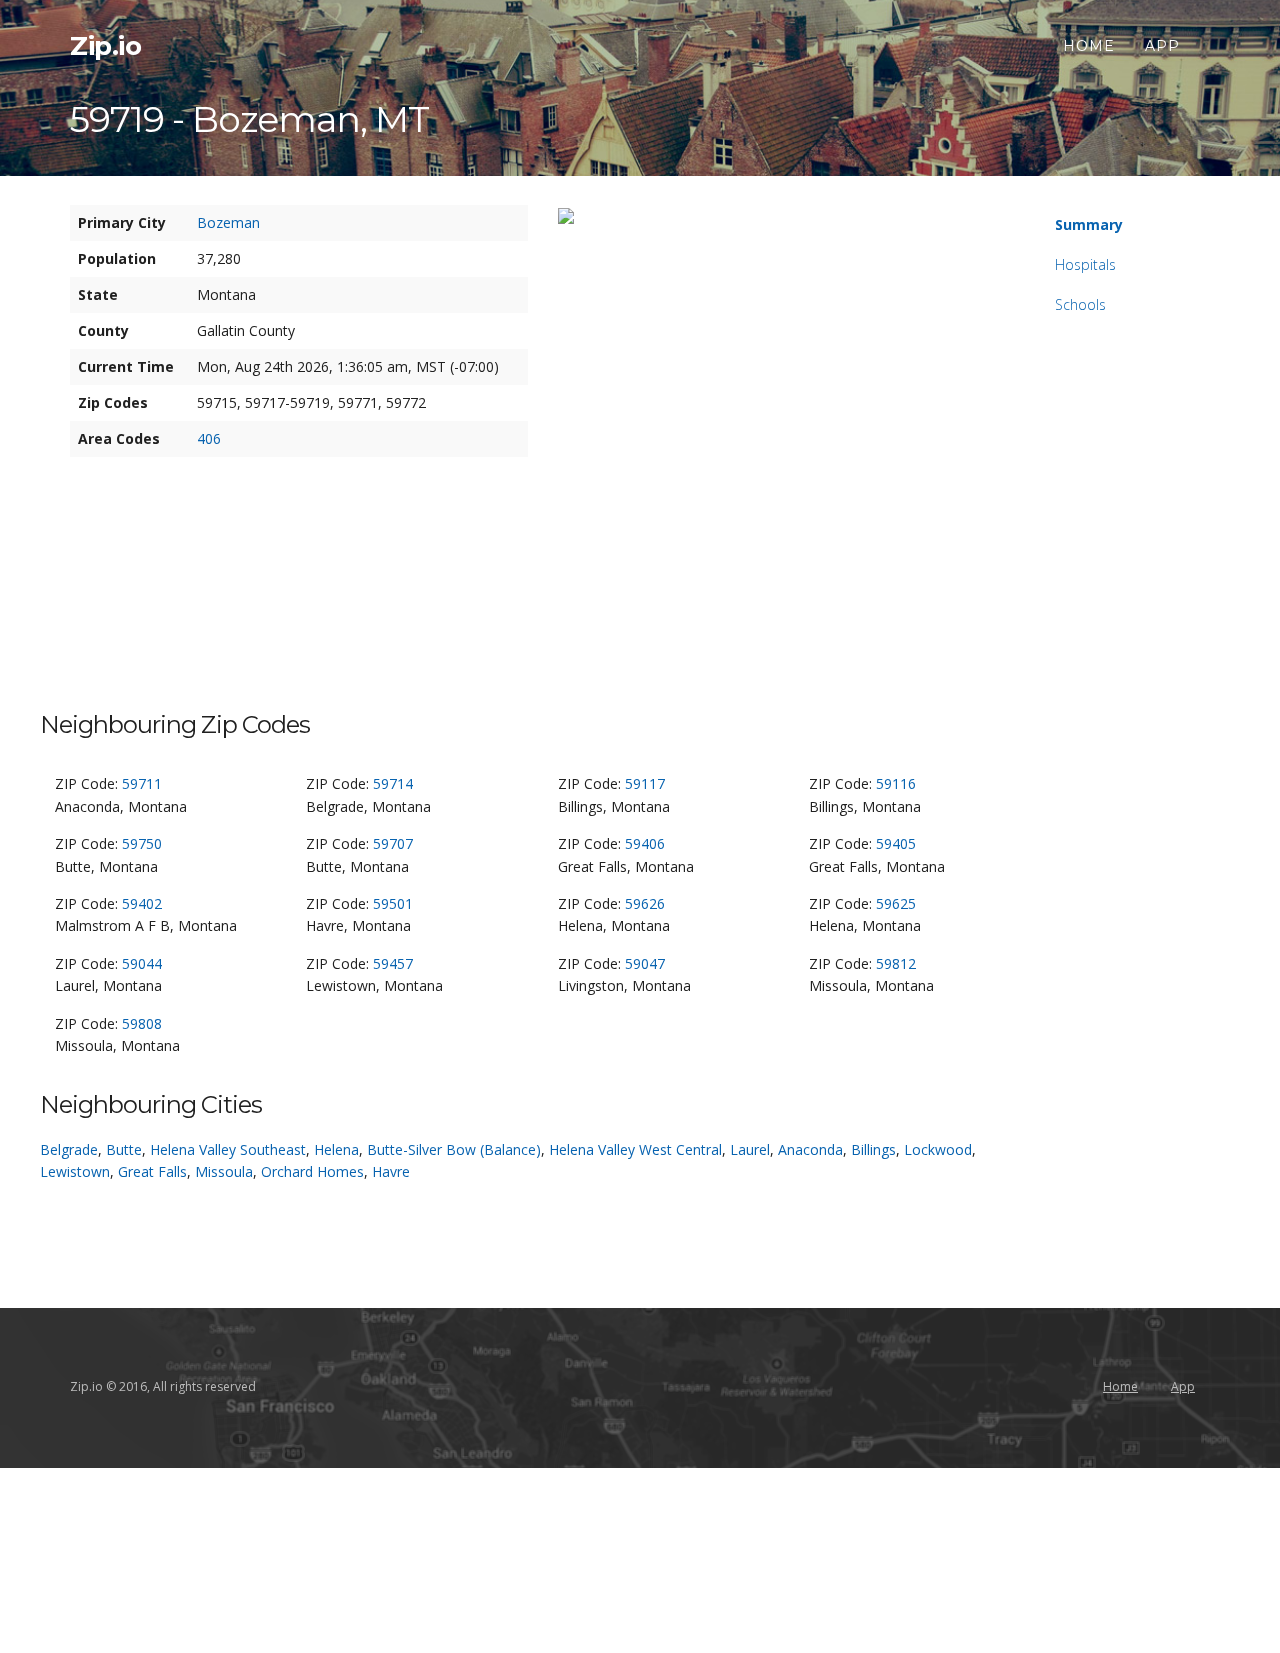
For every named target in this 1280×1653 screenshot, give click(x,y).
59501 (393, 903)
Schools (1080, 304)
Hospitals (1085, 264)
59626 (645, 903)
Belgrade (69, 1149)
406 (209, 438)
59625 (896, 903)
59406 (645, 843)
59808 (142, 1023)
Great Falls (152, 1171)
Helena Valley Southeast (228, 1149)
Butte (124, 1149)
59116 (896, 783)
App (1162, 46)
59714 (393, 783)
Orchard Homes (312, 1171)
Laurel (750, 1149)
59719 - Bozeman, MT (249, 119)
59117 (645, 783)
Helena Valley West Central (635, 1149)
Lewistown (75, 1171)
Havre (391, 1171)
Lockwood (938, 1149)
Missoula (224, 1171)
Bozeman (228, 222)
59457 (393, 963)
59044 (142, 963)
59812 (896, 963)
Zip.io (105, 46)
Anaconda (810, 1149)
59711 (142, 783)
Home (1089, 46)
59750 (142, 843)
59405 (896, 843)
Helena (336, 1149)
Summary (1089, 224)
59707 (393, 843)
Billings (873, 1149)
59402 (142, 903)
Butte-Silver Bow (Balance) (454, 1149)
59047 (645, 963)
